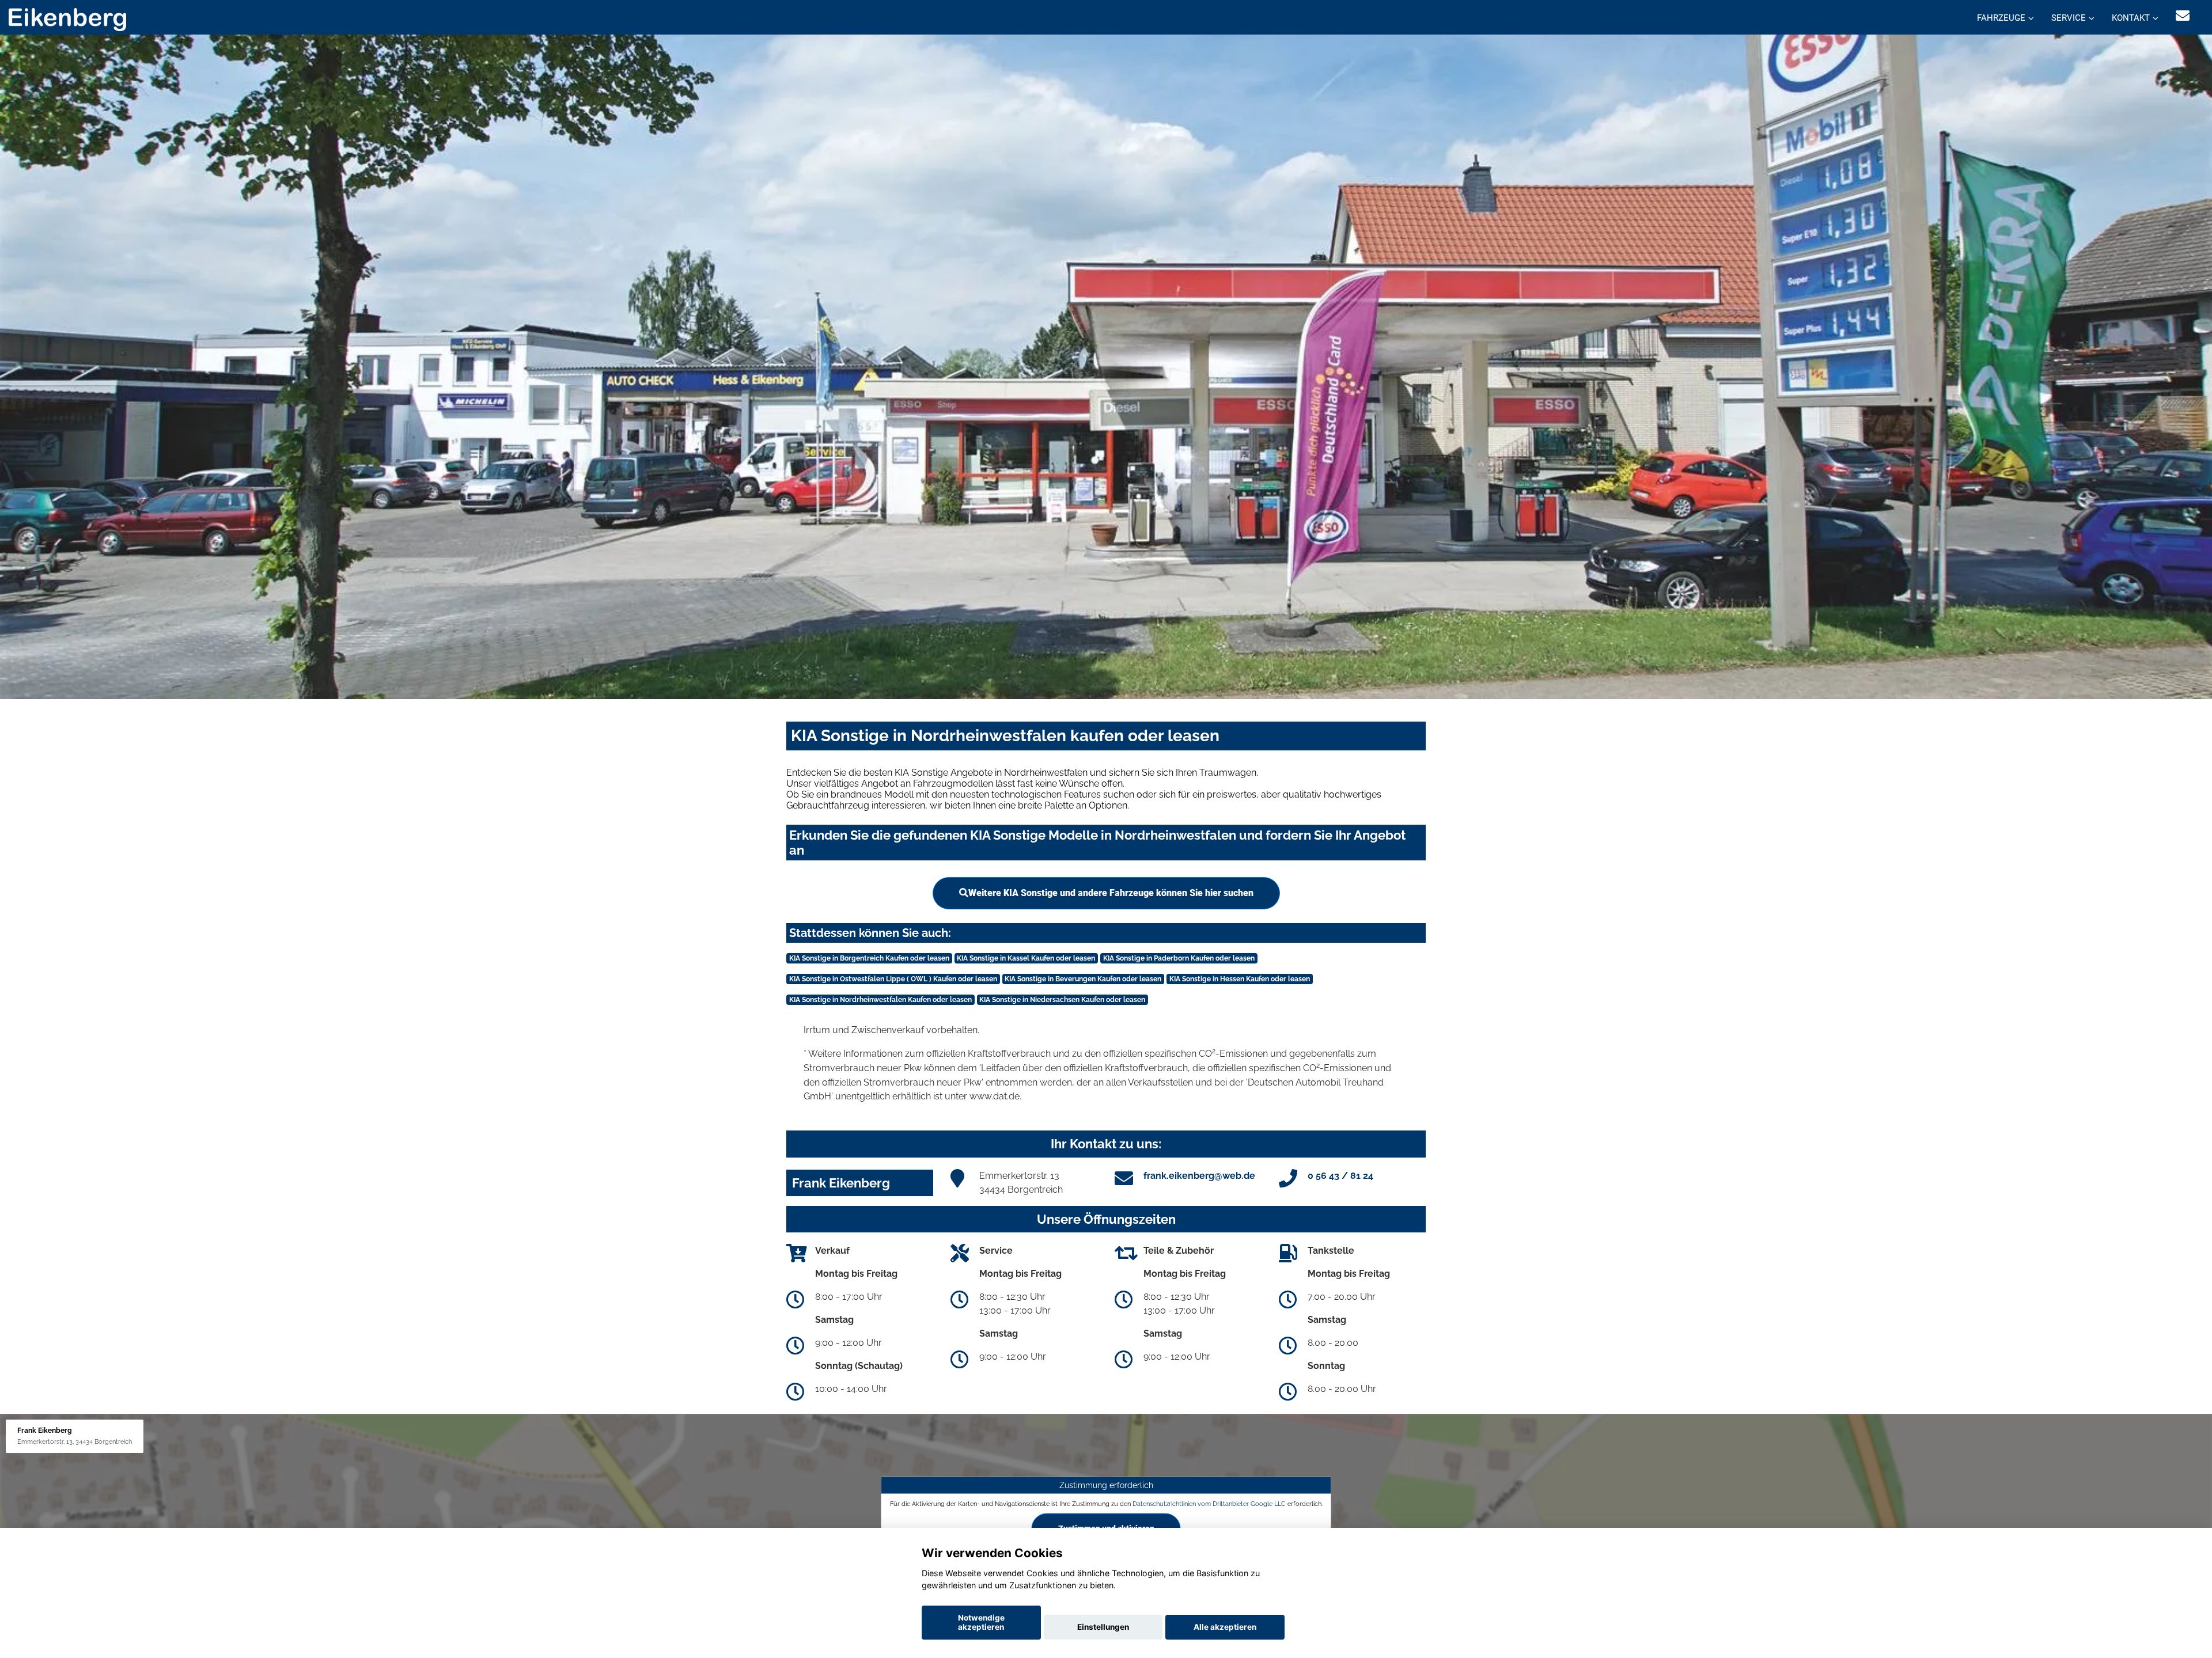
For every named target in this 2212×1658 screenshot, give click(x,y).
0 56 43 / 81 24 (1340, 1176)
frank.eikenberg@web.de (1199, 1176)
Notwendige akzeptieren (981, 1622)
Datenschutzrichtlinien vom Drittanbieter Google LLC (1209, 1504)
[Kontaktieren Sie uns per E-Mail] (2183, 16)
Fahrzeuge (2001, 18)
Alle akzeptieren (1225, 1627)
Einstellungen (1103, 1627)
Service (2069, 18)
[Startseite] (67, 19)
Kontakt (2131, 18)
